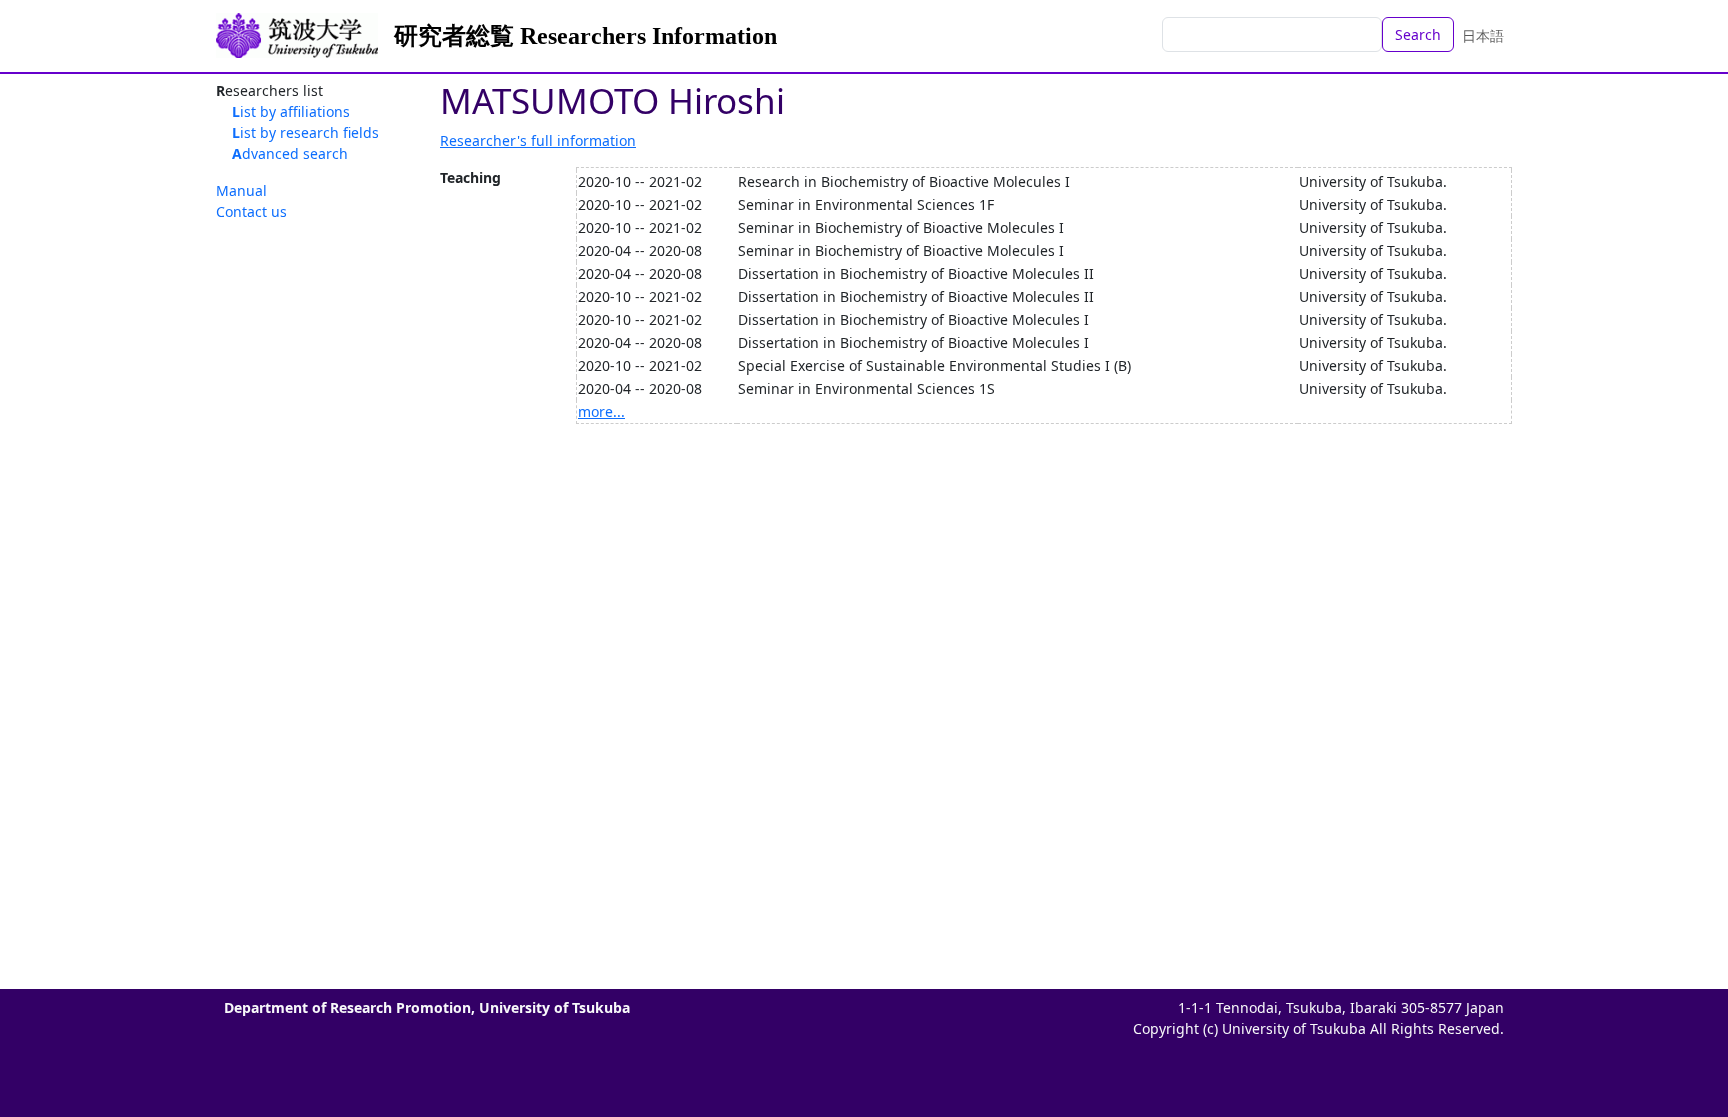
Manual (241, 190)
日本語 (1483, 35)
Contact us (251, 211)
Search (1418, 34)
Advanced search (290, 153)
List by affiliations (291, 111)
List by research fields (305, 132)
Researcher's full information (538, 140)
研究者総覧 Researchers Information (585, 36)
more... (601, 411)
